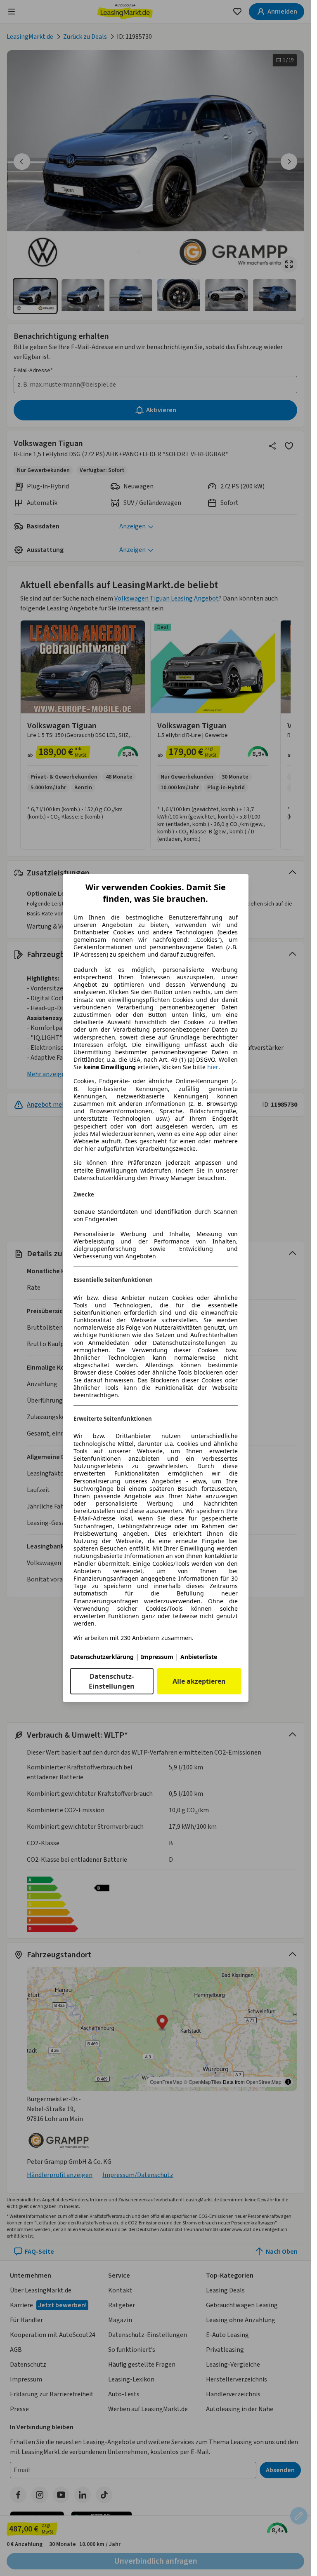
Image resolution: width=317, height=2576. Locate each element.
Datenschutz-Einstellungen (112, 1681)
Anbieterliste (199, 1657)
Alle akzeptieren (199, 1681)
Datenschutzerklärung (102, 1657)
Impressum (157, 1657)
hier (213, 1067)
